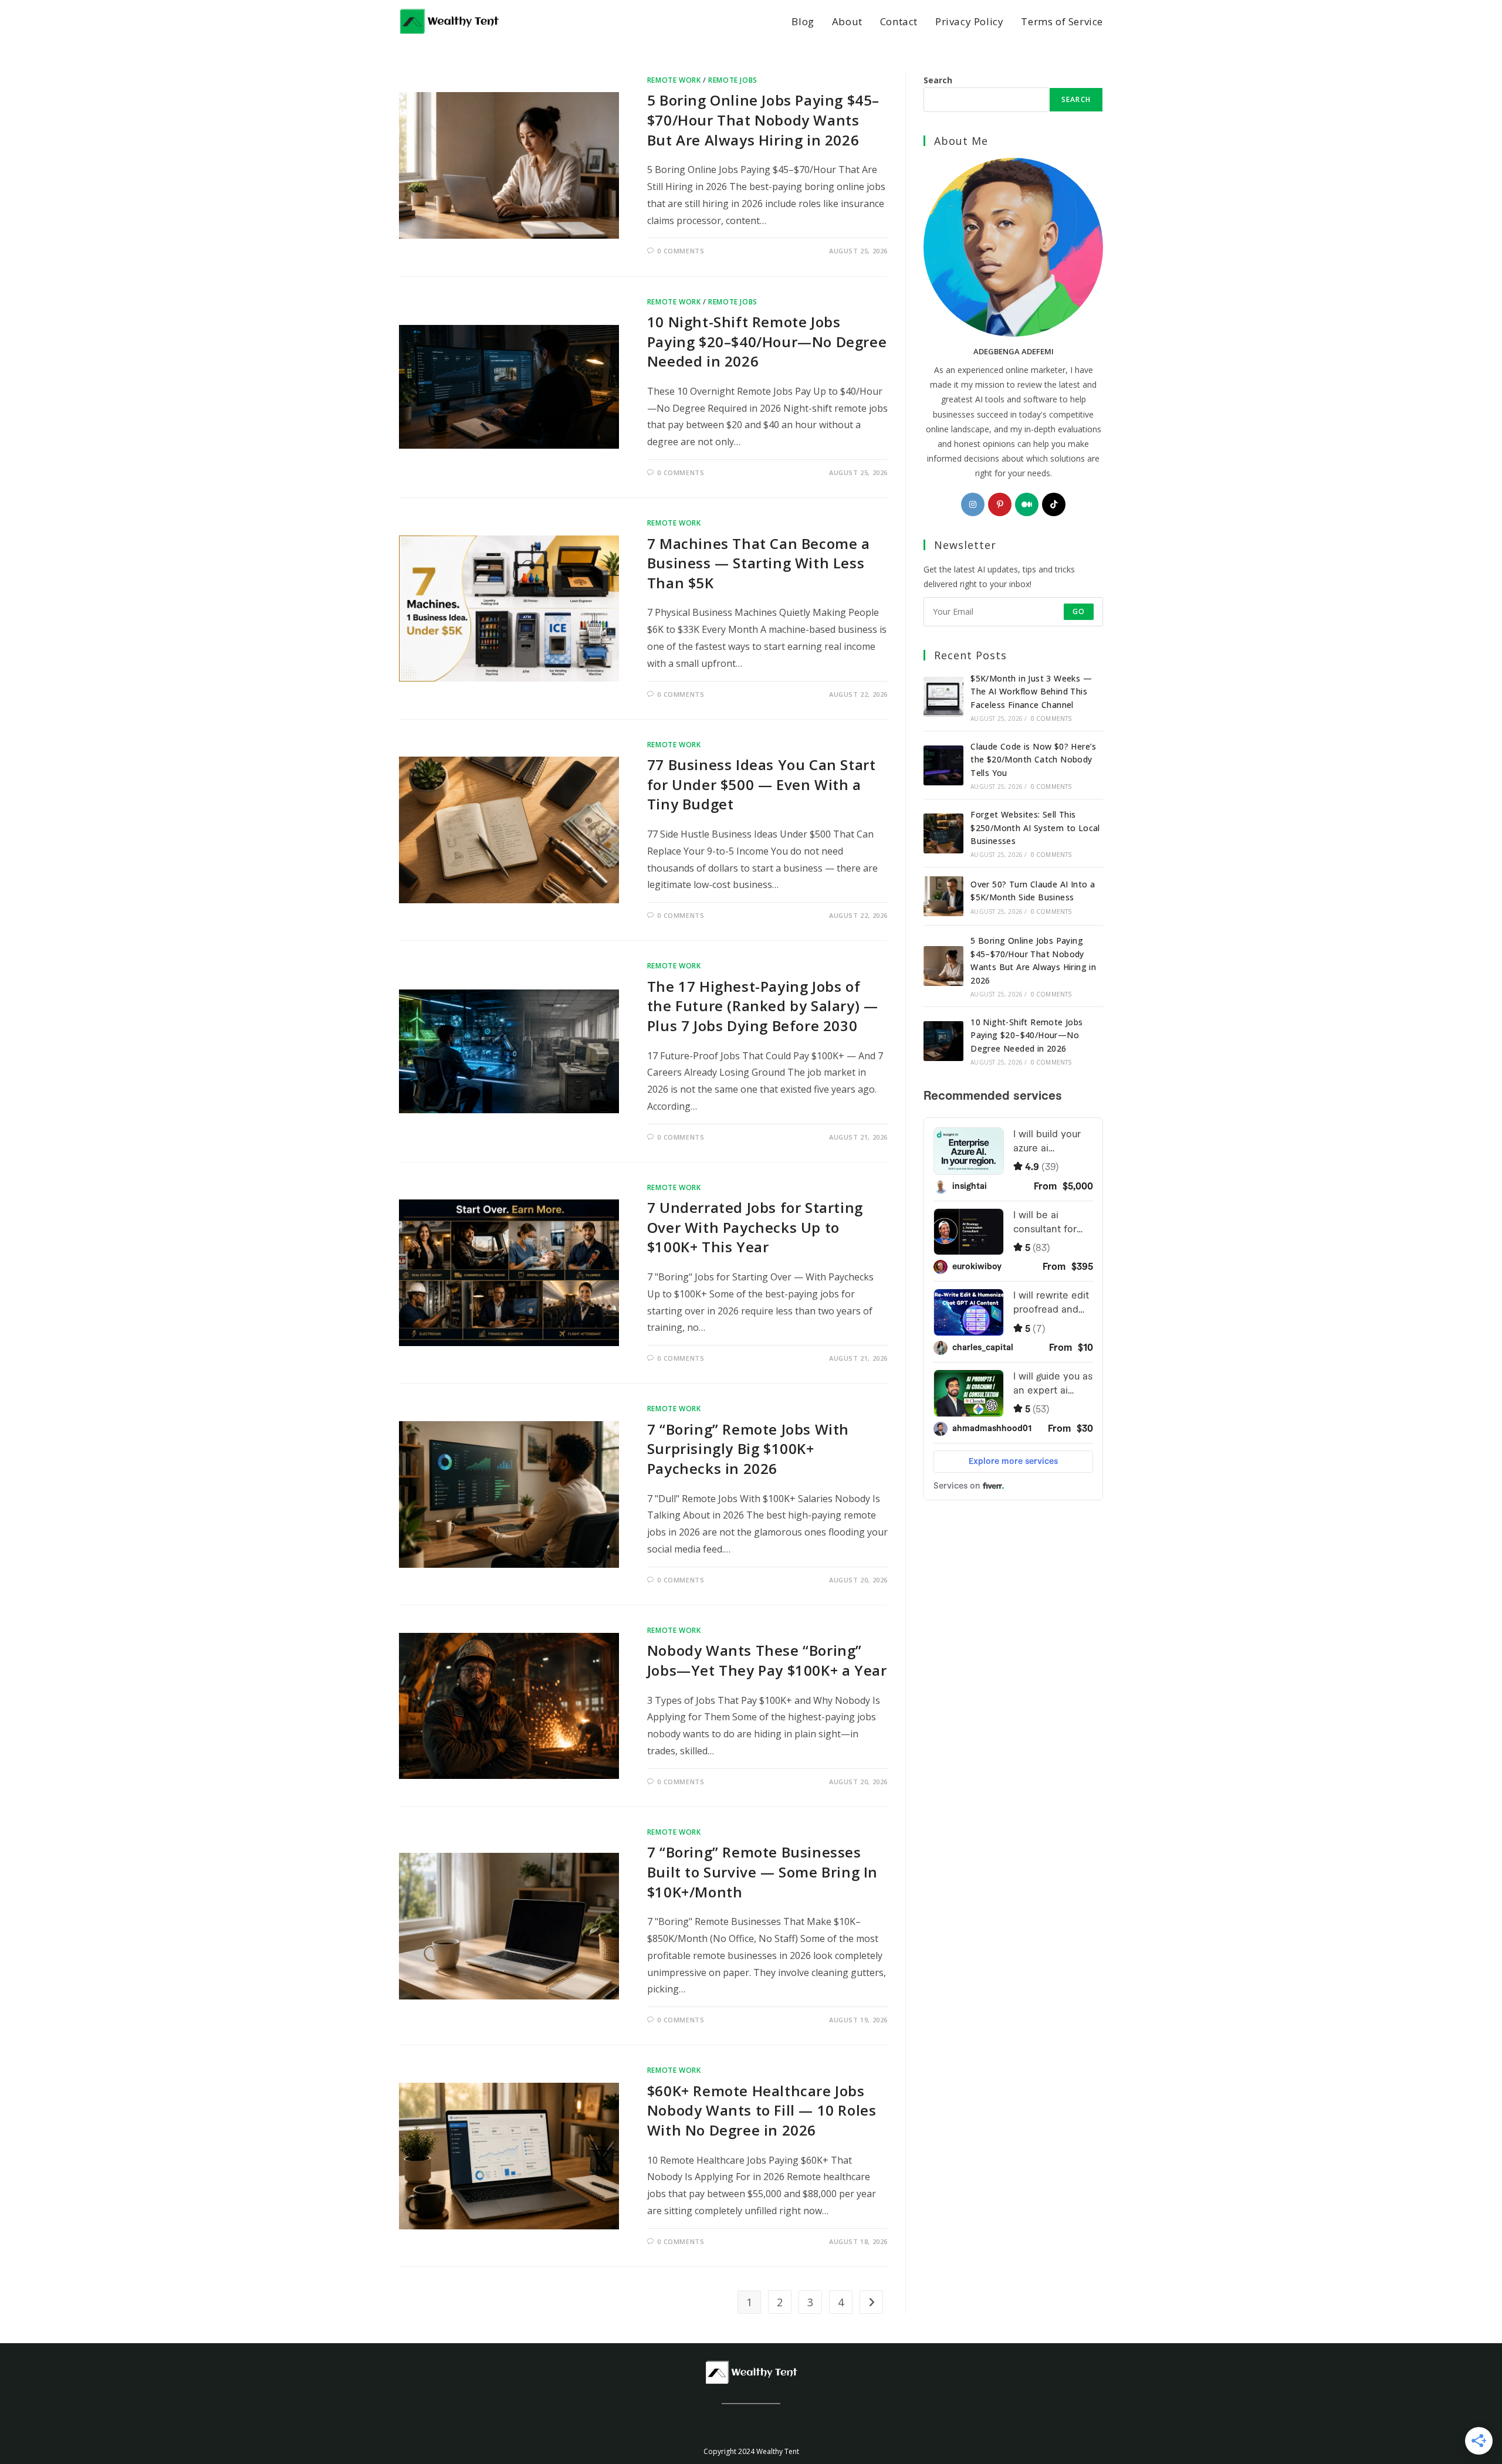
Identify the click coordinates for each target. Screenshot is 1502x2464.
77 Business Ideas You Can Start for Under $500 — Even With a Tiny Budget (762, 784)
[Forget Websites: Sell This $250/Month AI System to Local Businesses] (943, 833)
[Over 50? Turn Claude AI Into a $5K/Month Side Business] (943, 896)
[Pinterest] (1000, 504)
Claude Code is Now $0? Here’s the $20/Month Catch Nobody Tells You (1034, 760)
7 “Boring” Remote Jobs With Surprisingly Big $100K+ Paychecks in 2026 (748, 1449)
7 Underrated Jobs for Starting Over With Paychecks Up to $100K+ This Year (755, 1227)
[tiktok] (1054, 504)
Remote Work (674, 80)
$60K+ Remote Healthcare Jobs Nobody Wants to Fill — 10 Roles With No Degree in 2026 (762, 2110)
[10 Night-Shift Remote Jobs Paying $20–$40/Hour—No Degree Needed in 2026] (943, 1041)
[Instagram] (973, 504)
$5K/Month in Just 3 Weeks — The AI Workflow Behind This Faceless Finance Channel (1031, 692)
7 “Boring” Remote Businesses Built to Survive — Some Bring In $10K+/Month (762, 1872)
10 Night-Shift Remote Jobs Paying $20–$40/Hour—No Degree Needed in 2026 (767, 341)
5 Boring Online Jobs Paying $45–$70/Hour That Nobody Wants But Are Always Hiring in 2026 (763, 120)
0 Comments (681, 251)
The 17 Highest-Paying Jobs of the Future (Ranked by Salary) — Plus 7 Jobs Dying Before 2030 (763, 1006)
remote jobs (733, 80)
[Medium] (1027, 504)
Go (1079, 611)
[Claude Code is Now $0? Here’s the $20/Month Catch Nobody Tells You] (943, 765)
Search (938, 80)
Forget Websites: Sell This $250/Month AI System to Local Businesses (1035, 828)
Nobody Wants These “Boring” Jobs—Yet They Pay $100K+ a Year (767, 1660)
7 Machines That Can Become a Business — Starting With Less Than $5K (759, 563)
